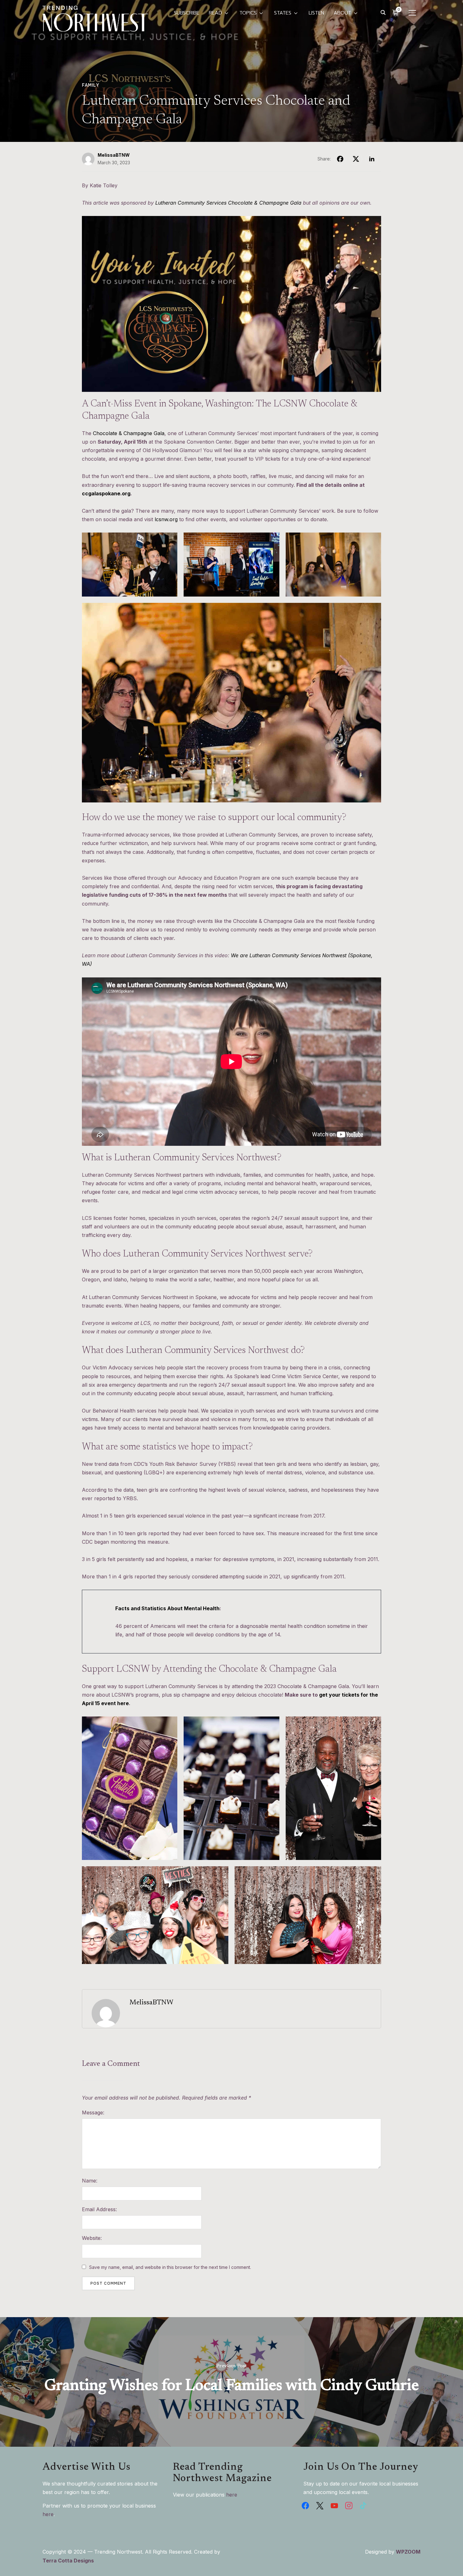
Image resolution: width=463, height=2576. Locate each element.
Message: (93, 2113)
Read (215, 13)
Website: (92, 2238)
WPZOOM (408, 2552)
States (283, 13)
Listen (316, 13)
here (48, 2514)
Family (90, 85)
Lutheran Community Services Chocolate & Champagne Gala (228, 203)
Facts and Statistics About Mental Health (167, 1608)
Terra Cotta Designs (68, 2561)
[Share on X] (356, 159)
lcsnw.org (166, 519)
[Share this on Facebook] (340, 159)
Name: (90, 2181)
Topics (248, 13)
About (342, 13)
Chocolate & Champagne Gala (129, 433)
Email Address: (99, 2209)
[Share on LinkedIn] (372, 159)
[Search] (383, 12)
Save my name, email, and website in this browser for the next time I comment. (170, 2267)
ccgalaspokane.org (106, 493)
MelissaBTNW (114, 155)
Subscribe (187, 13)
